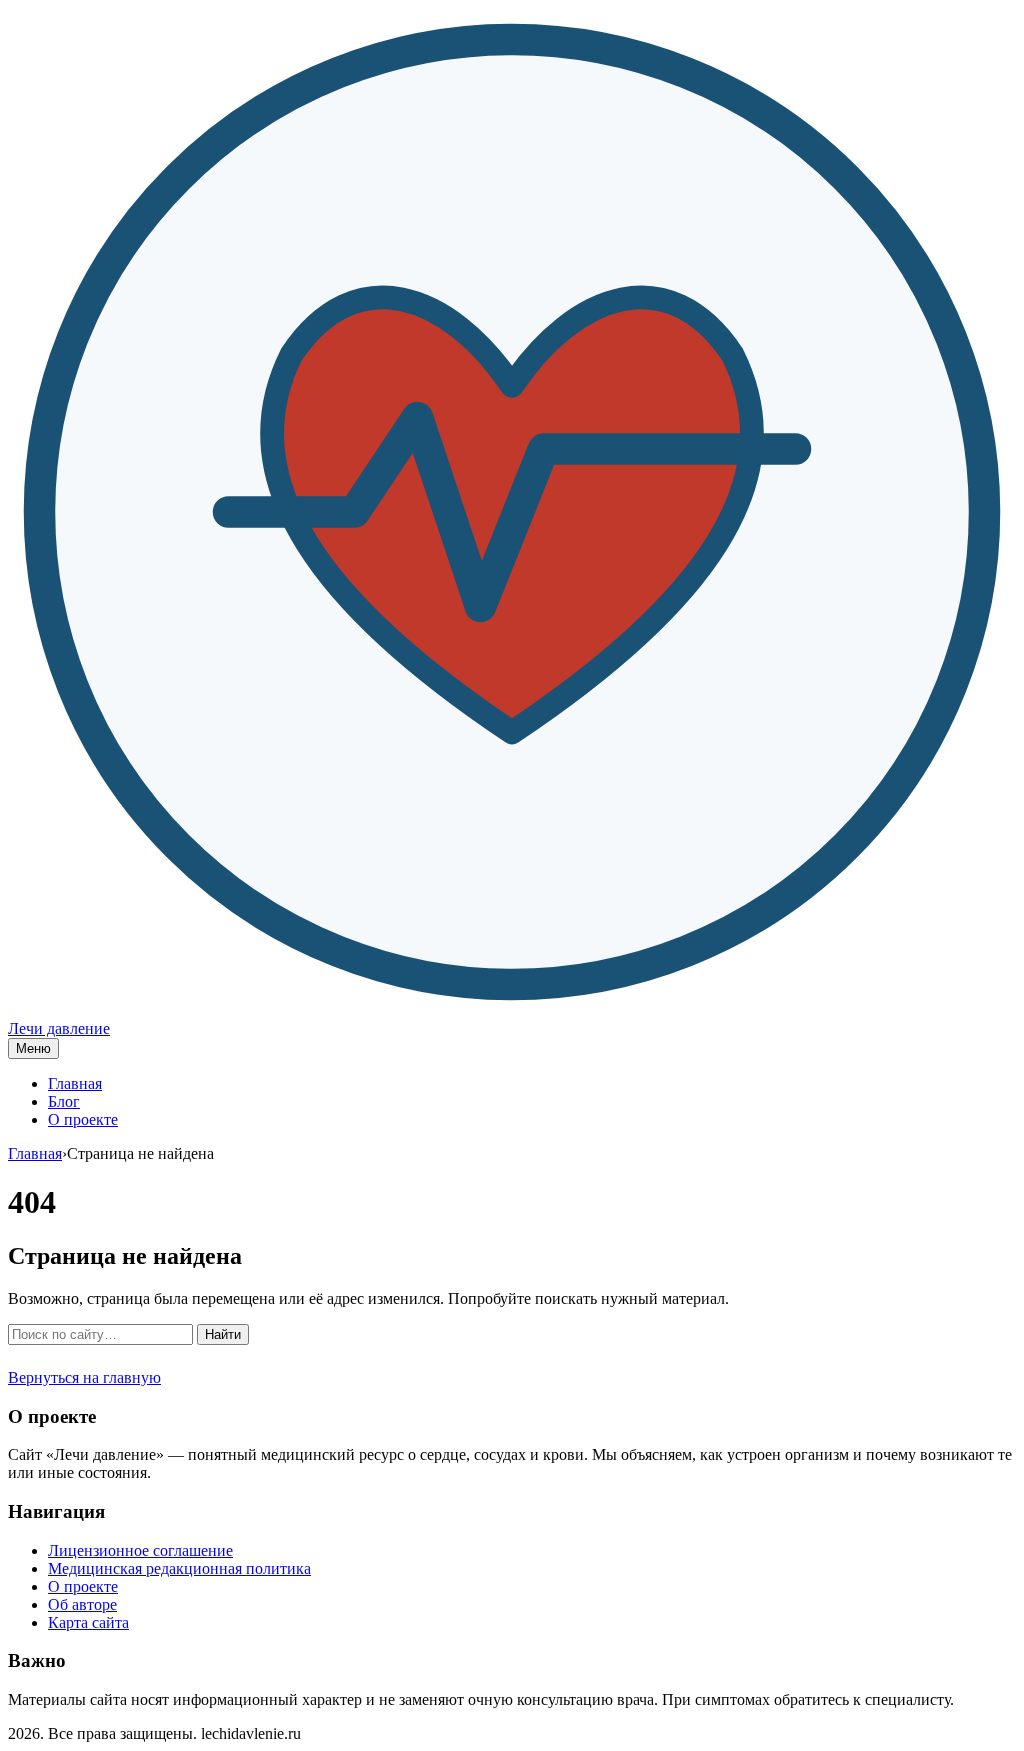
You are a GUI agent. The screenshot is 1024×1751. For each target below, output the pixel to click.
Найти (223, 1334)
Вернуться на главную (84, 1377)
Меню (33, 1048)
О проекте (83, 1119)
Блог (64, 1101)
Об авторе (82, 1604)
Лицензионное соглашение (140, 1550)
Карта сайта (88, 1622)
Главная (75, 1083)
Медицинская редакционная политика (179, 1568)
